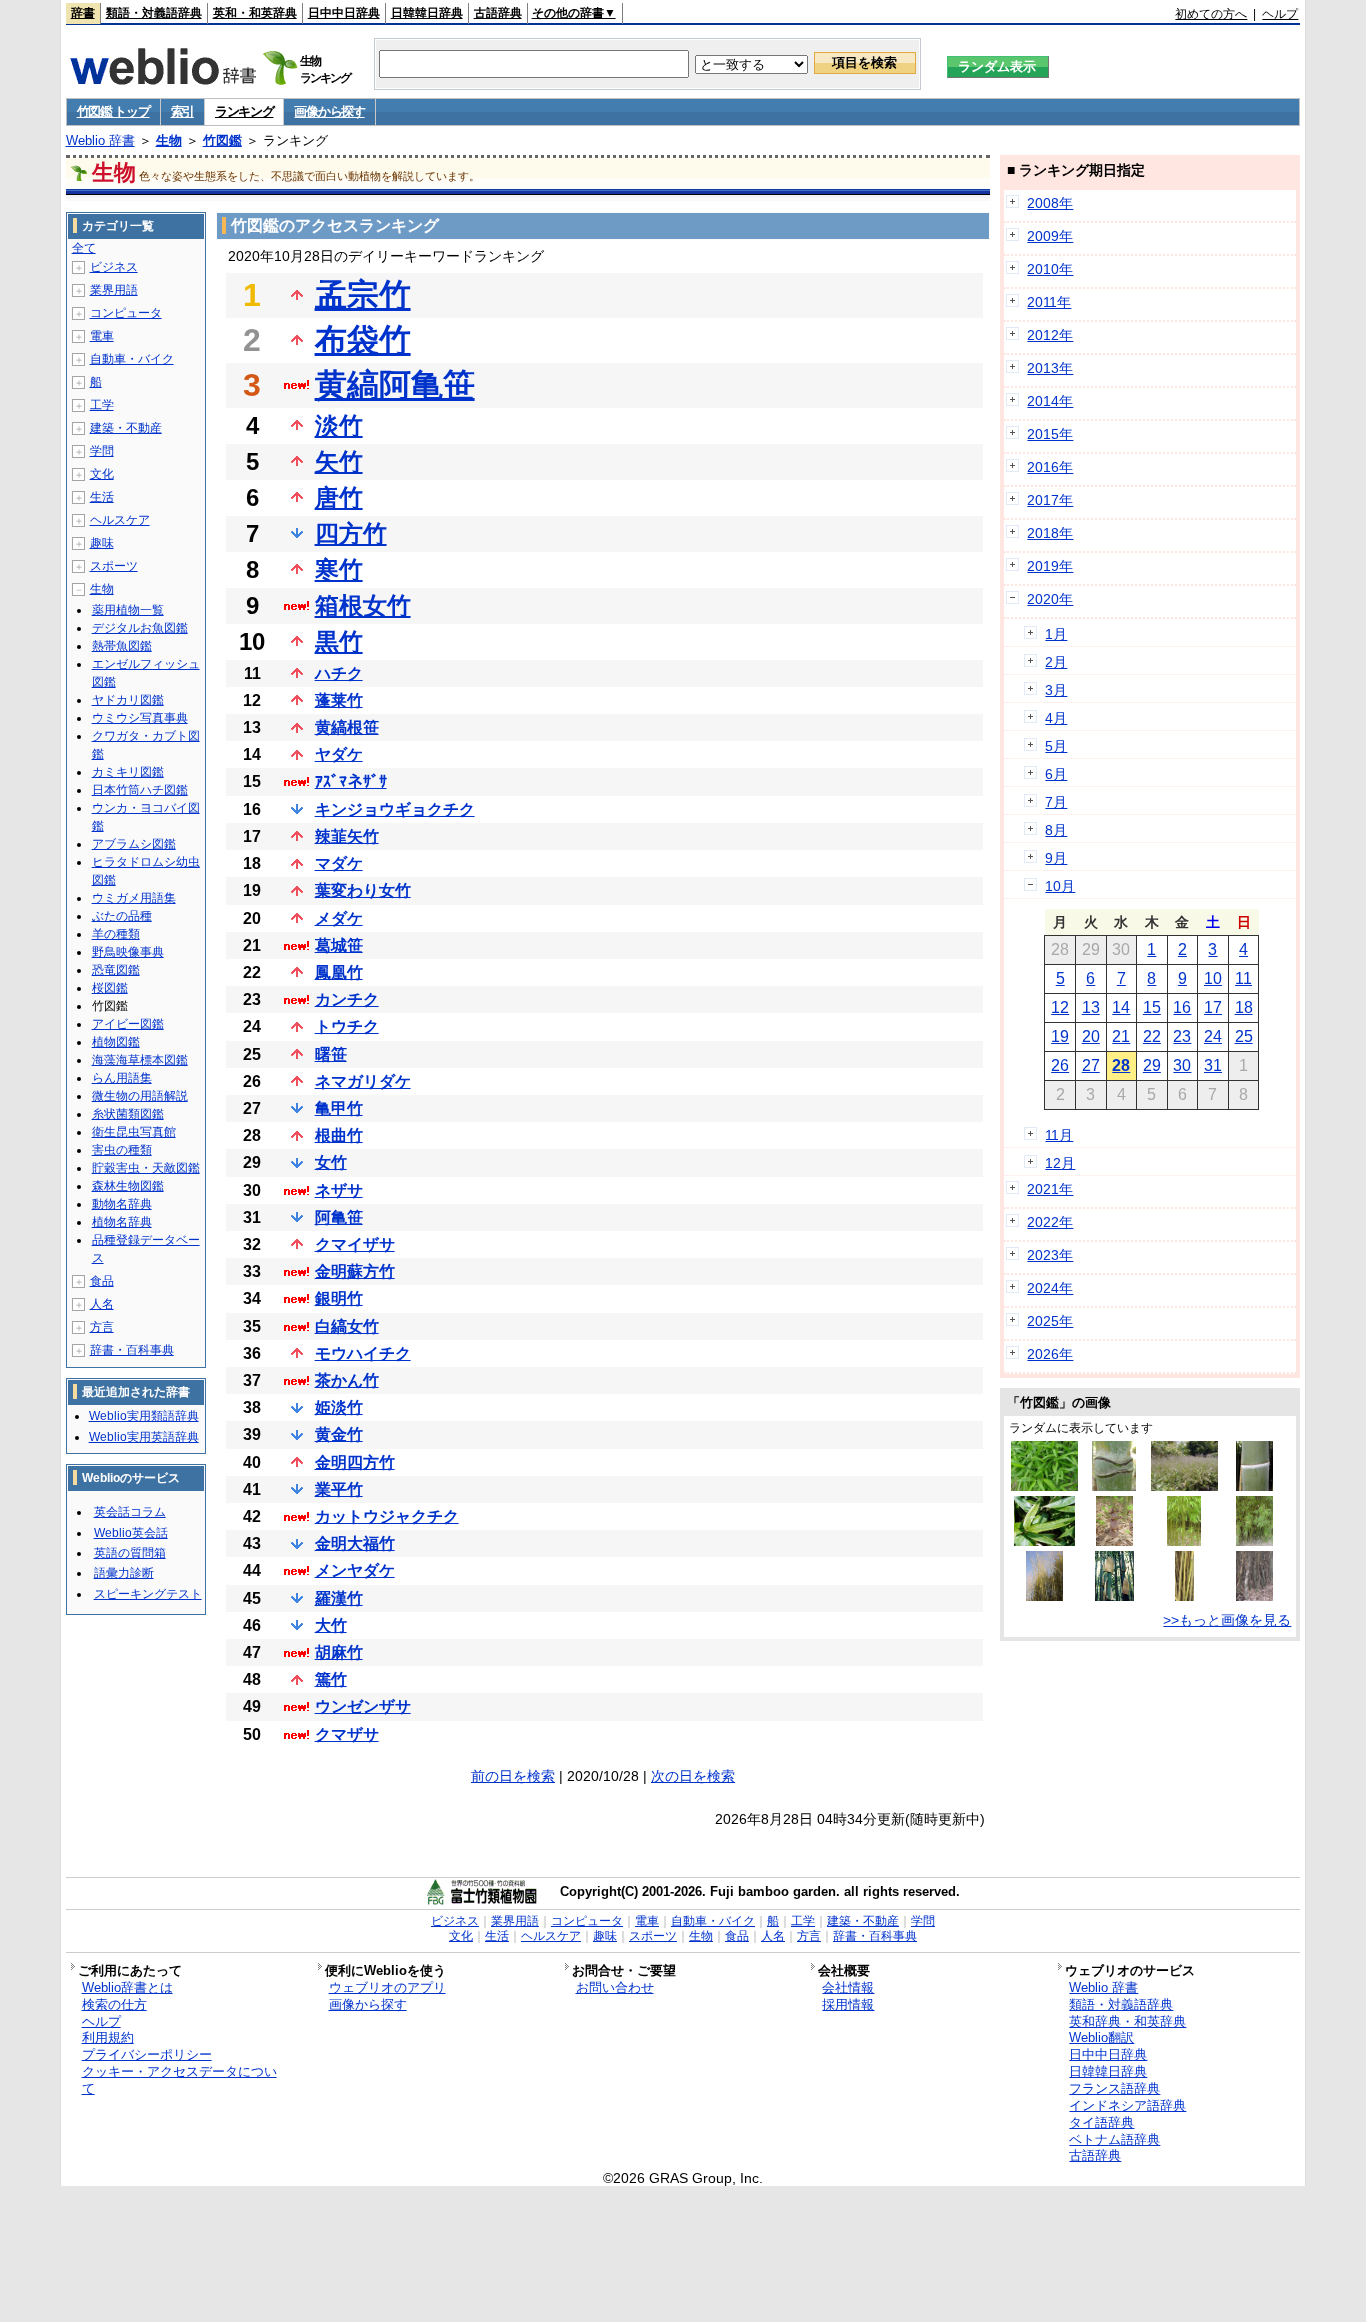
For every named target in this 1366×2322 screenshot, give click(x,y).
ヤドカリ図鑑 (128, 700)
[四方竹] (1184, 1541)
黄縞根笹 (347, 727)
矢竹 (339, 461)
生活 (102, 497)
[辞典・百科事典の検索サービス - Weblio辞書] (163, 79)
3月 (1056, 690)
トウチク (347, 1026)
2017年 (1050, 500)
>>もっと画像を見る (1227, 1620)
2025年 (1050, 1321)
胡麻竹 (339, 1652)
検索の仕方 (114, 2004)
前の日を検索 (513, 1776)
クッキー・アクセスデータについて (179, 2080)
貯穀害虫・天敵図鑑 (146, 1168)
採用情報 (848, 2004)
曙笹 (331, 1054)
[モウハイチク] (1045, 1596)
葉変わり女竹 (363, 890)
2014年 (1050, 401)
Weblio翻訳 (1101, 2037)
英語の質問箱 (130, 1553)
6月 (1056, 774)
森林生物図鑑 (128, 1186)
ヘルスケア (120, 520)
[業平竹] (1114, 1596)
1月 (1056, 634)
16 (1182, 1007)
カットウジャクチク (387, 1516)
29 (1152, 1065)
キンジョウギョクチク (395, 809)
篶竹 (331, 1679)
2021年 (1050, 1189)
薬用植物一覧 (128, 610)
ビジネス (114, 267)
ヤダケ (339, 754)
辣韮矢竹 (347, 836)
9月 (1056, 858)
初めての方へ (1211, 14)
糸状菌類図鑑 (128, 1114)
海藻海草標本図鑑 (140, 1060)
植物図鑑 (116, 1042)
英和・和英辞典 (255, 13)
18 (1244, 1007)
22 (1152, 1036)
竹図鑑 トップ (113, 111)
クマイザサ (355, 1244)
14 (1121, 1007)
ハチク (339, 673)
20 (1091, 1036)
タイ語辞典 (1101, 2122)
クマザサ (347, 1734)
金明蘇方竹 (355, 1271)
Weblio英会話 (131, 1533)
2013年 (1050, 368)
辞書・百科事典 (132, 1350)
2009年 (1050, 236)
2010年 (1050, 269)
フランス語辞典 (1114, 2088)
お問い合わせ (615, 1987)
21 (1121, 1036)
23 (1182, 1036)
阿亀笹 (339, 1217)
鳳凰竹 (339, 972)
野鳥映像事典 (128, 952)
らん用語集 (122, 1078)
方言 (102, 1327)
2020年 (1050, 599)
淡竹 (339, 425)
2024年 (1050, 1288)
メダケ (339, 918)
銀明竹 (339, 1298)
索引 (182, 111)
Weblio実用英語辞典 (144, 1437)
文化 (102, 474)
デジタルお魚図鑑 (140, 628)
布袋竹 (363, 340)
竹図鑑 (222, 140)
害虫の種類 (122, 1150)
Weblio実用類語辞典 (144, 1416)
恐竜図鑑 (116, 970)
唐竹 (339, 497)
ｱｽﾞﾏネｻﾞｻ (351, 781)
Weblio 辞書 (100, 140)
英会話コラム (130, 1512)
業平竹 (339, 1489)
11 (1243, 978)
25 (1244, 1036)
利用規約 (108, 2037)
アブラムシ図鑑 (134, 844)
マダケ (339, 863)
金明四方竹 (355, 1462)
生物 (169, 140)
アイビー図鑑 (128, 1024)
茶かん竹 (347, 1380)
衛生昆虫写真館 (134, 1132)
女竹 (331, 1162)
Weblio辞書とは (127, 1987)
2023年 (1050, 1255)
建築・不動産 (126, 428)
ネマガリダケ (363, 1081)
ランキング (244, 111)
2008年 (1050, 203)
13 (1091, 1007)
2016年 (1050, 467)
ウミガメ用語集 (134, 898)
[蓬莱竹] (1255, 1541)
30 (1182, 1065)
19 (1060, 1036)
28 (1121, 1065)
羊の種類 (116, 934)
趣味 (102, 543)
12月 (1060, 1163)
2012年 (1050, 335)
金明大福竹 (355, 1543)
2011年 (1049, 302)
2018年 (1050, 533)
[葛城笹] (1184, 1486)
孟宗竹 (363, 295)
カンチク (347, 999)
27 (1091, 1065)
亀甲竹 (339, 1108)
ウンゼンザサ (363, 1706)
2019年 (1050, 566)
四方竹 (351, 533)
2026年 (1050, 1354)
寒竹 (339, 569)
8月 (1056, 830)
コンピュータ (126, 313)
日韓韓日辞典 (427, 13)
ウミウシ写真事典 (140, 718)
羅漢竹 (339, 1598)
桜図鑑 (110, 988)
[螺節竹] (1255, 1596)
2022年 (1050, 1222)
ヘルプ (1280, 14)
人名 (102, 1304)
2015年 (1050, 434)
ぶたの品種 (122, 916)
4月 (1056, 718)
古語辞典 (498, 13)
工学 (102, 405)
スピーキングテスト (148, 1594)
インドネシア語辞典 (1127, 2105)
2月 (1056, 662)
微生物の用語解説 (140, 1096)
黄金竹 (339, 1434)
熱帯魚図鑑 (122, 646)
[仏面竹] (1114, 1486)
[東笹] (1044, 1486)
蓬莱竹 (339, 700)
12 (1060, 1007)
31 (1213, 1065)
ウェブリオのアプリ (387, 1987)
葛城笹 (339, 945)
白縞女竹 (347, 1326)
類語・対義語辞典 (154, 13)
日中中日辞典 (344, 13)
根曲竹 (339, 1135)
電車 (102, 336)
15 (1152, 1007)
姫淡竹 (339, 1407)
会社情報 (848, 1987)
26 (1060, 1065)
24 (1213, 1036)
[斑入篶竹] (1045, 1541)
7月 (1056, 802)
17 (1213, 1007)
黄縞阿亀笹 (395, 385)
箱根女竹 (363, 605)
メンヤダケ (355, 1570)
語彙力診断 (124, 1573)
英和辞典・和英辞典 (1127, 2021)
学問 (102, 451)
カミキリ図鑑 (128, 772)
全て (84, 248)
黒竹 (339, 641)
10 (1213, 978)
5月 (1056, 746)
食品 (102, 1281)
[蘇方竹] (1184, 1596)
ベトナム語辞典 (1114, 2139)
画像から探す (329, 111)
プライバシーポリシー (147, 2054)
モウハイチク (363, 1353)
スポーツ (114, 566)
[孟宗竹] (1254, 1486)
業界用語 (114, 290)
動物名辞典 (122, 1204)
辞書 (83, 13)
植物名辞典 (122, 1222)
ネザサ (339, 1190)
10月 (1060, 886)
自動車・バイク (132, 359)
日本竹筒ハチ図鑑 (140, 790)
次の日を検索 (693, 1776)
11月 (1059, 1135)
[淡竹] (1115, 1541)
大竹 (331, 1625)
